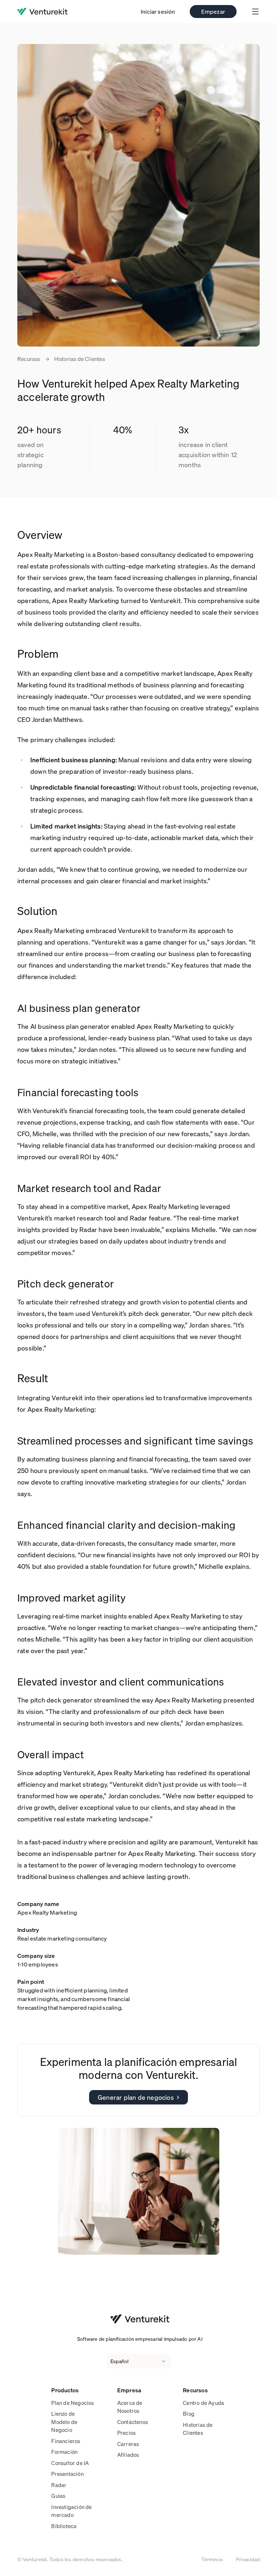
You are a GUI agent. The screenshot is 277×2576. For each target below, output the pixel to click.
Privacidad (248, 2559)
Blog (189, 2414)
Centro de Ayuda (203, 2403)
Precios (126, 2433)
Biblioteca (64, 2526)
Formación (64, 2452)
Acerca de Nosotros (130, 2407)
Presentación (67, 2474)
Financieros (66, 2441)
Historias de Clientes (80, 359)
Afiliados (128, 2455)
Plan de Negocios (72, 2403)
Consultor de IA (70, 2463)
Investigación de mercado (71, 2511)
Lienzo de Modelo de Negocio (64, 2422)
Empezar (213, 12)
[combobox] (138, 2361)
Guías (58, 2496)
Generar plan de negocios (136, 2097)
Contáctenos (133, 2422)
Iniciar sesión (158, 12)
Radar (59, 2485)
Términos (212, 2559)
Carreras (128, 2444)
